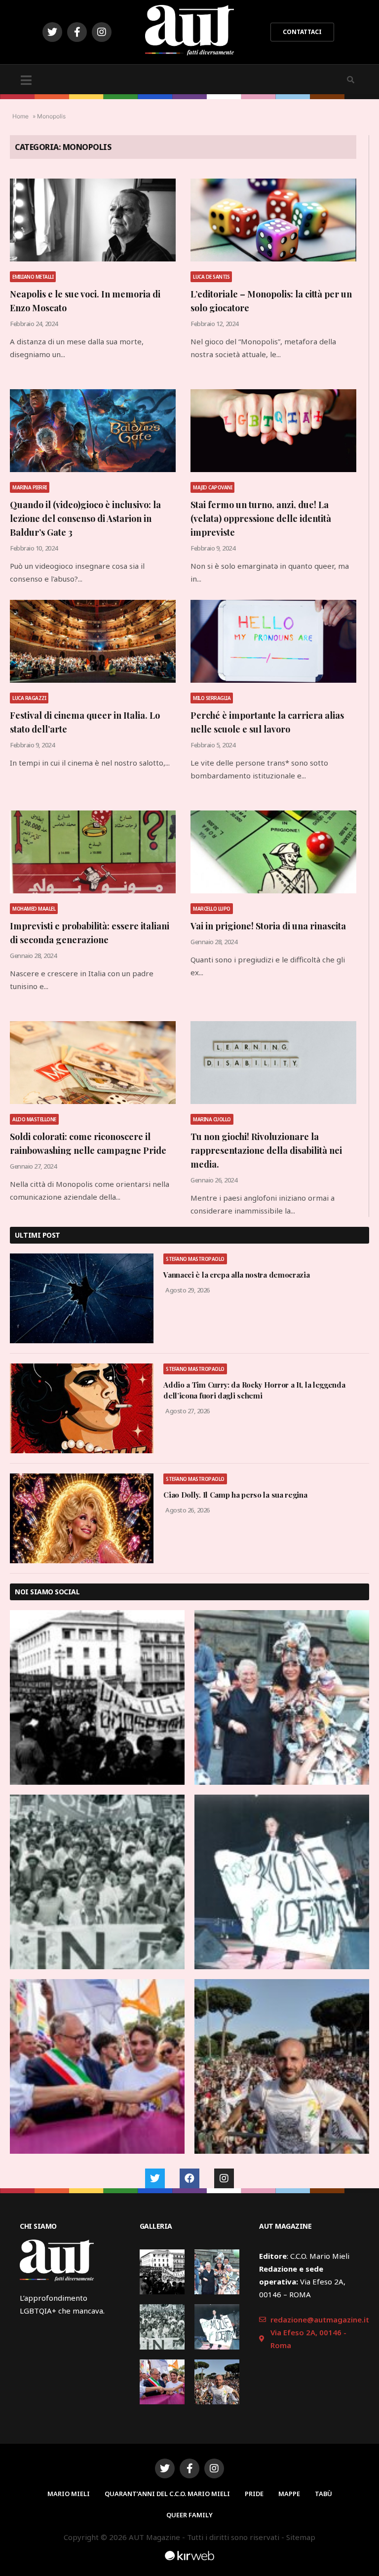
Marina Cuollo (212, 1119)
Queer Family (189, 2515)
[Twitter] (52, 32)
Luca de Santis (211, 277)
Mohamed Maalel (34, 909)
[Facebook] (189, 2178)
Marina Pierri (30, 487)
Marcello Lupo (212, 909)
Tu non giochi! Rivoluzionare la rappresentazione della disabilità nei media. (266, 1150)
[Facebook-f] (77, 32)
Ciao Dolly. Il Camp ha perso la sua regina (235, 1495)
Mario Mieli (69, 2494)
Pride (254, 2494)
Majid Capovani (212, 487)
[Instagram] (102, 32)
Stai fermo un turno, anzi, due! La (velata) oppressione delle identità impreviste (261, 518)
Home (20, 116)
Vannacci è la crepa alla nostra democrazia (236, 1275)
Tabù (323, 2494)
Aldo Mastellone (34, 1119)
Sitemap (301, 2537)
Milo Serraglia (212, 698)
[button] (302, 32)
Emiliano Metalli (33, 277)
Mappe (289, 2494)
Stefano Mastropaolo (195, 1259)
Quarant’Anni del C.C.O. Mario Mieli (167, 2494)
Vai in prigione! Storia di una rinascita (268, 926)
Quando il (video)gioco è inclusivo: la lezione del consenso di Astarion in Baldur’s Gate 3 (85, 518)
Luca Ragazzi (29, 698)
